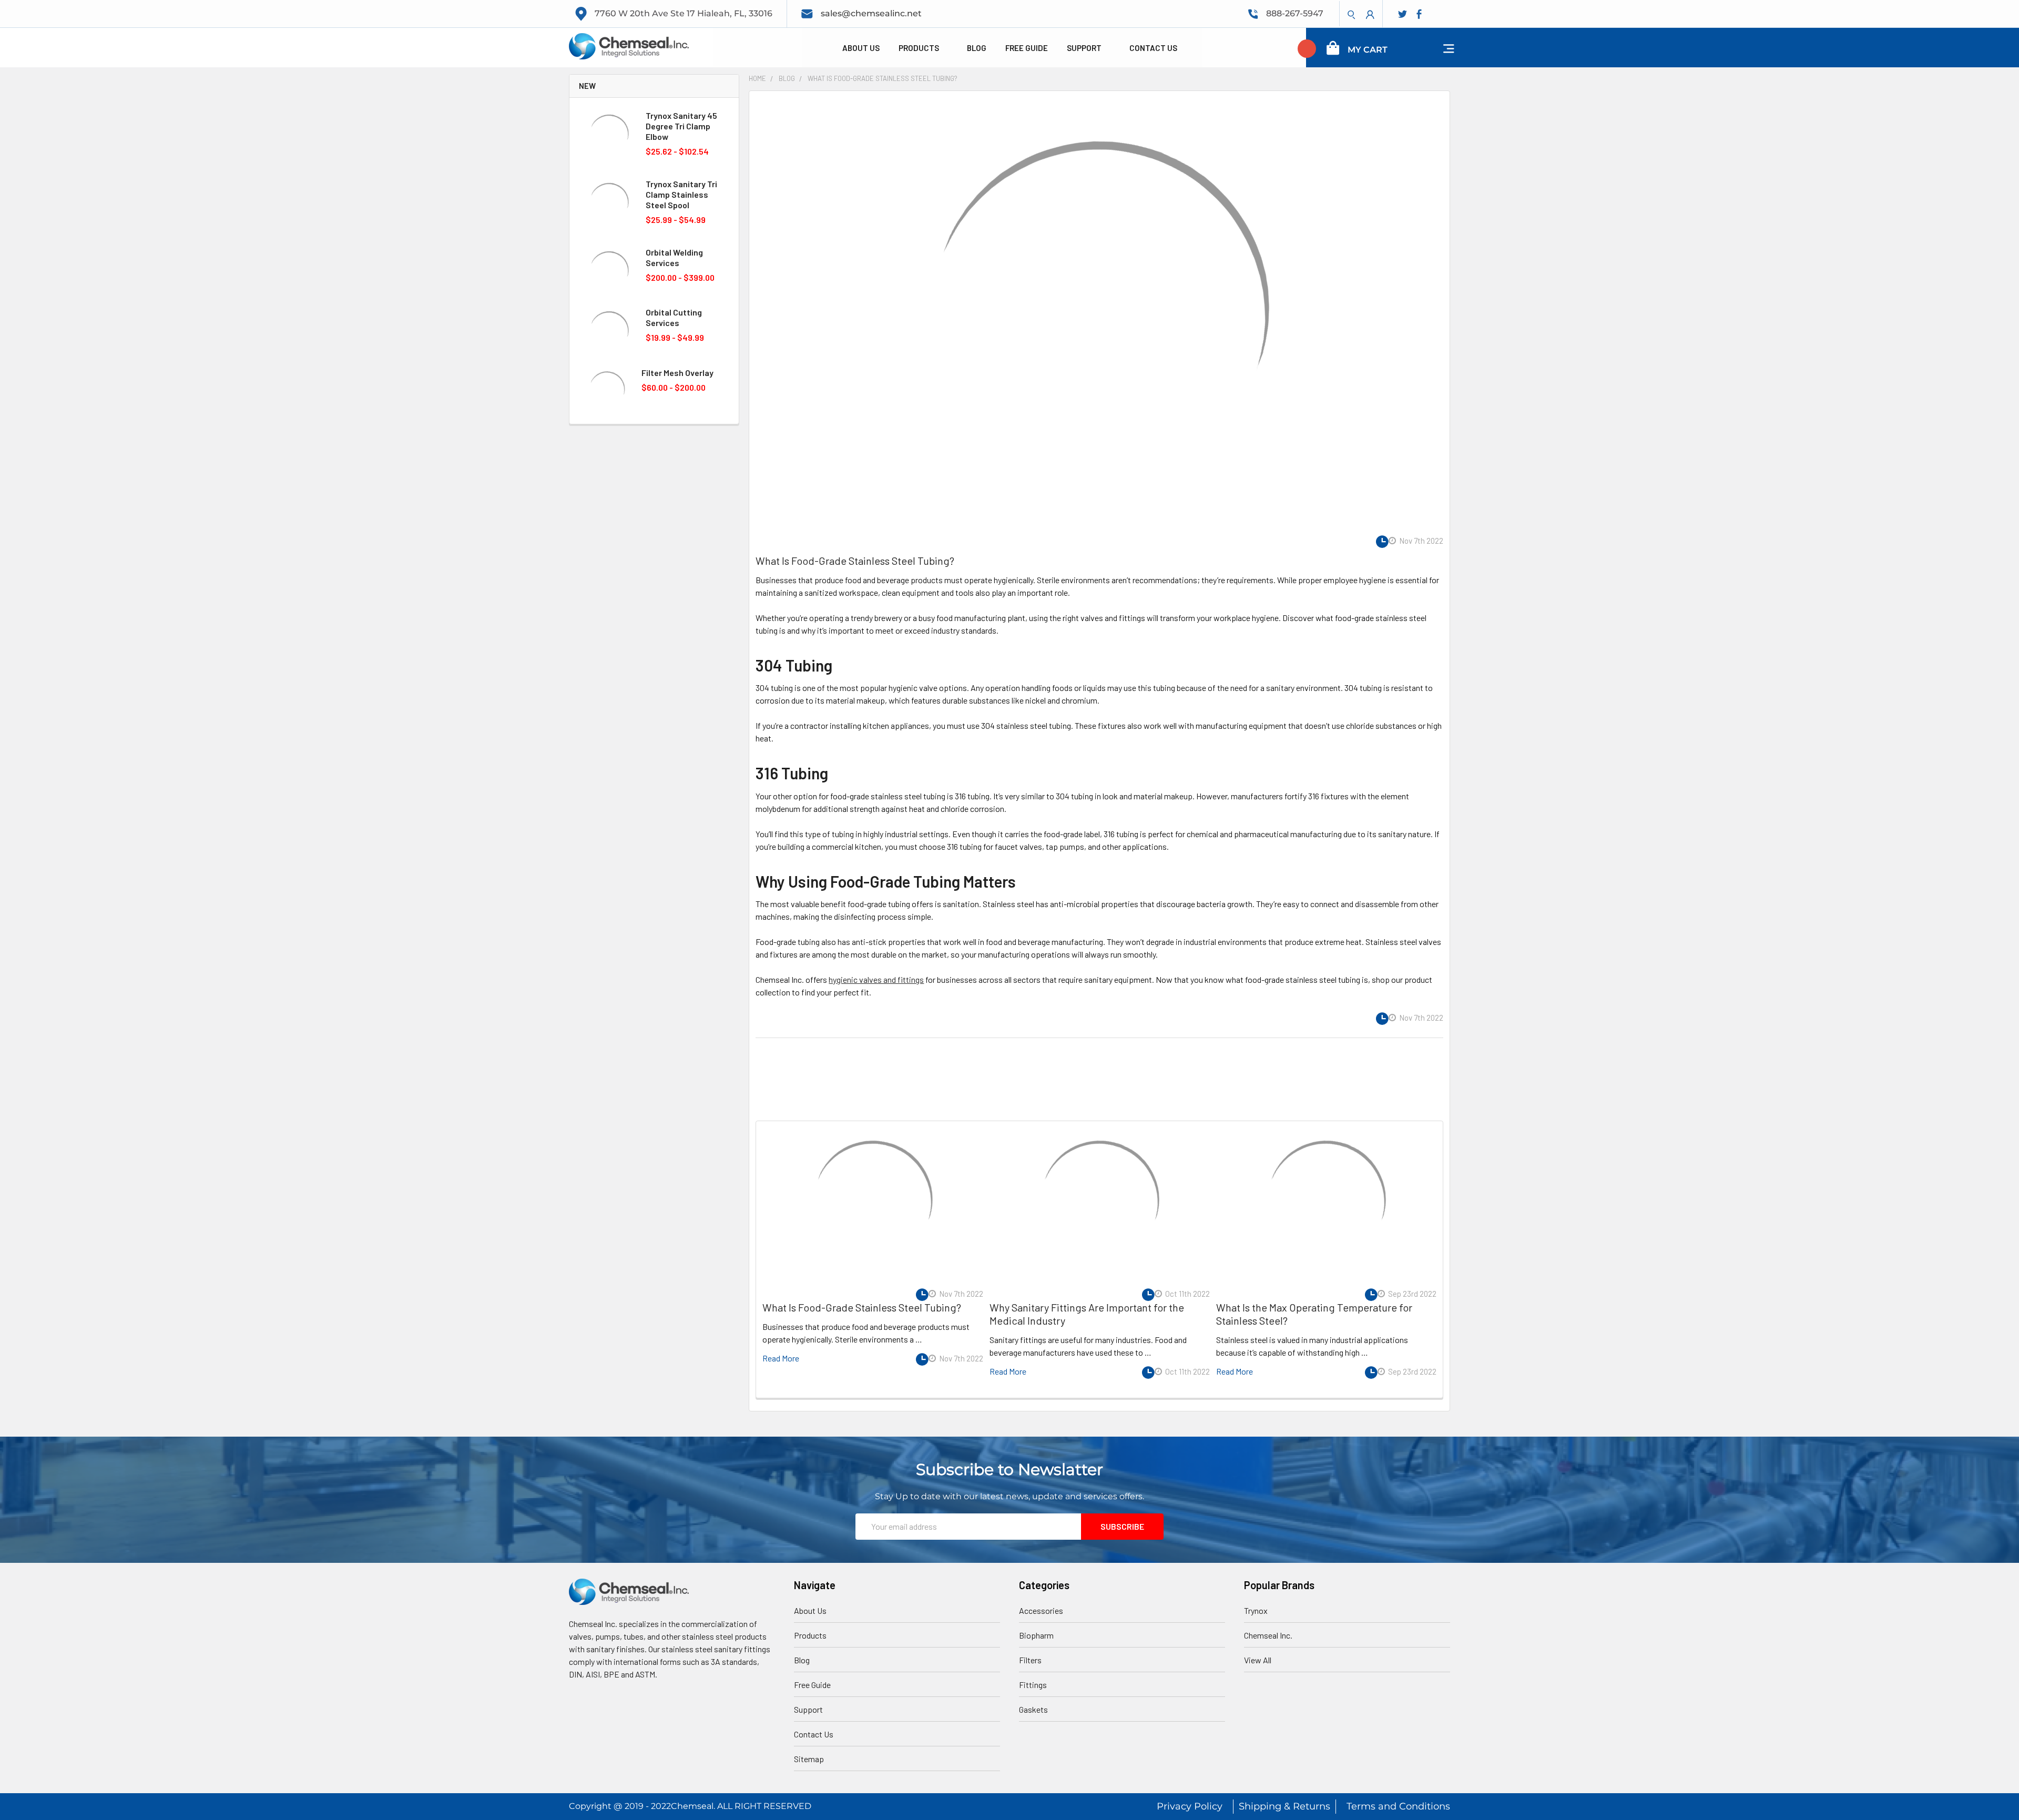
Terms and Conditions (1398, 1806)
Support (1085, 48)
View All (1258, 1660)
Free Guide (1027, 48)
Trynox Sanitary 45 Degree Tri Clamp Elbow (681, 126)
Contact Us (1153, 48)
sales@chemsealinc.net (871, 13)
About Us (861, 48)
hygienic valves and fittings (876, 979)
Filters (1030, 1660)
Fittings (1033, 1685)
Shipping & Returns (1284, 1806)
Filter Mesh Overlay (677, 373)
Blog (977, 48)
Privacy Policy (1190, 1806)
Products (920, 48)
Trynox (1256, 1610)
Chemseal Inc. (1268, 1635)
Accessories (1041, 1610)
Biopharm (1036, 1635)
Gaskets (1033, 1709)
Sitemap (809, 1759)
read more (781, 1358)
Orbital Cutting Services (674, 317)
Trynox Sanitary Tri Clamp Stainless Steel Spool (681, 194)
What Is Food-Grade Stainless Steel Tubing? (855, 561)
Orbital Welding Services (674, 257)
